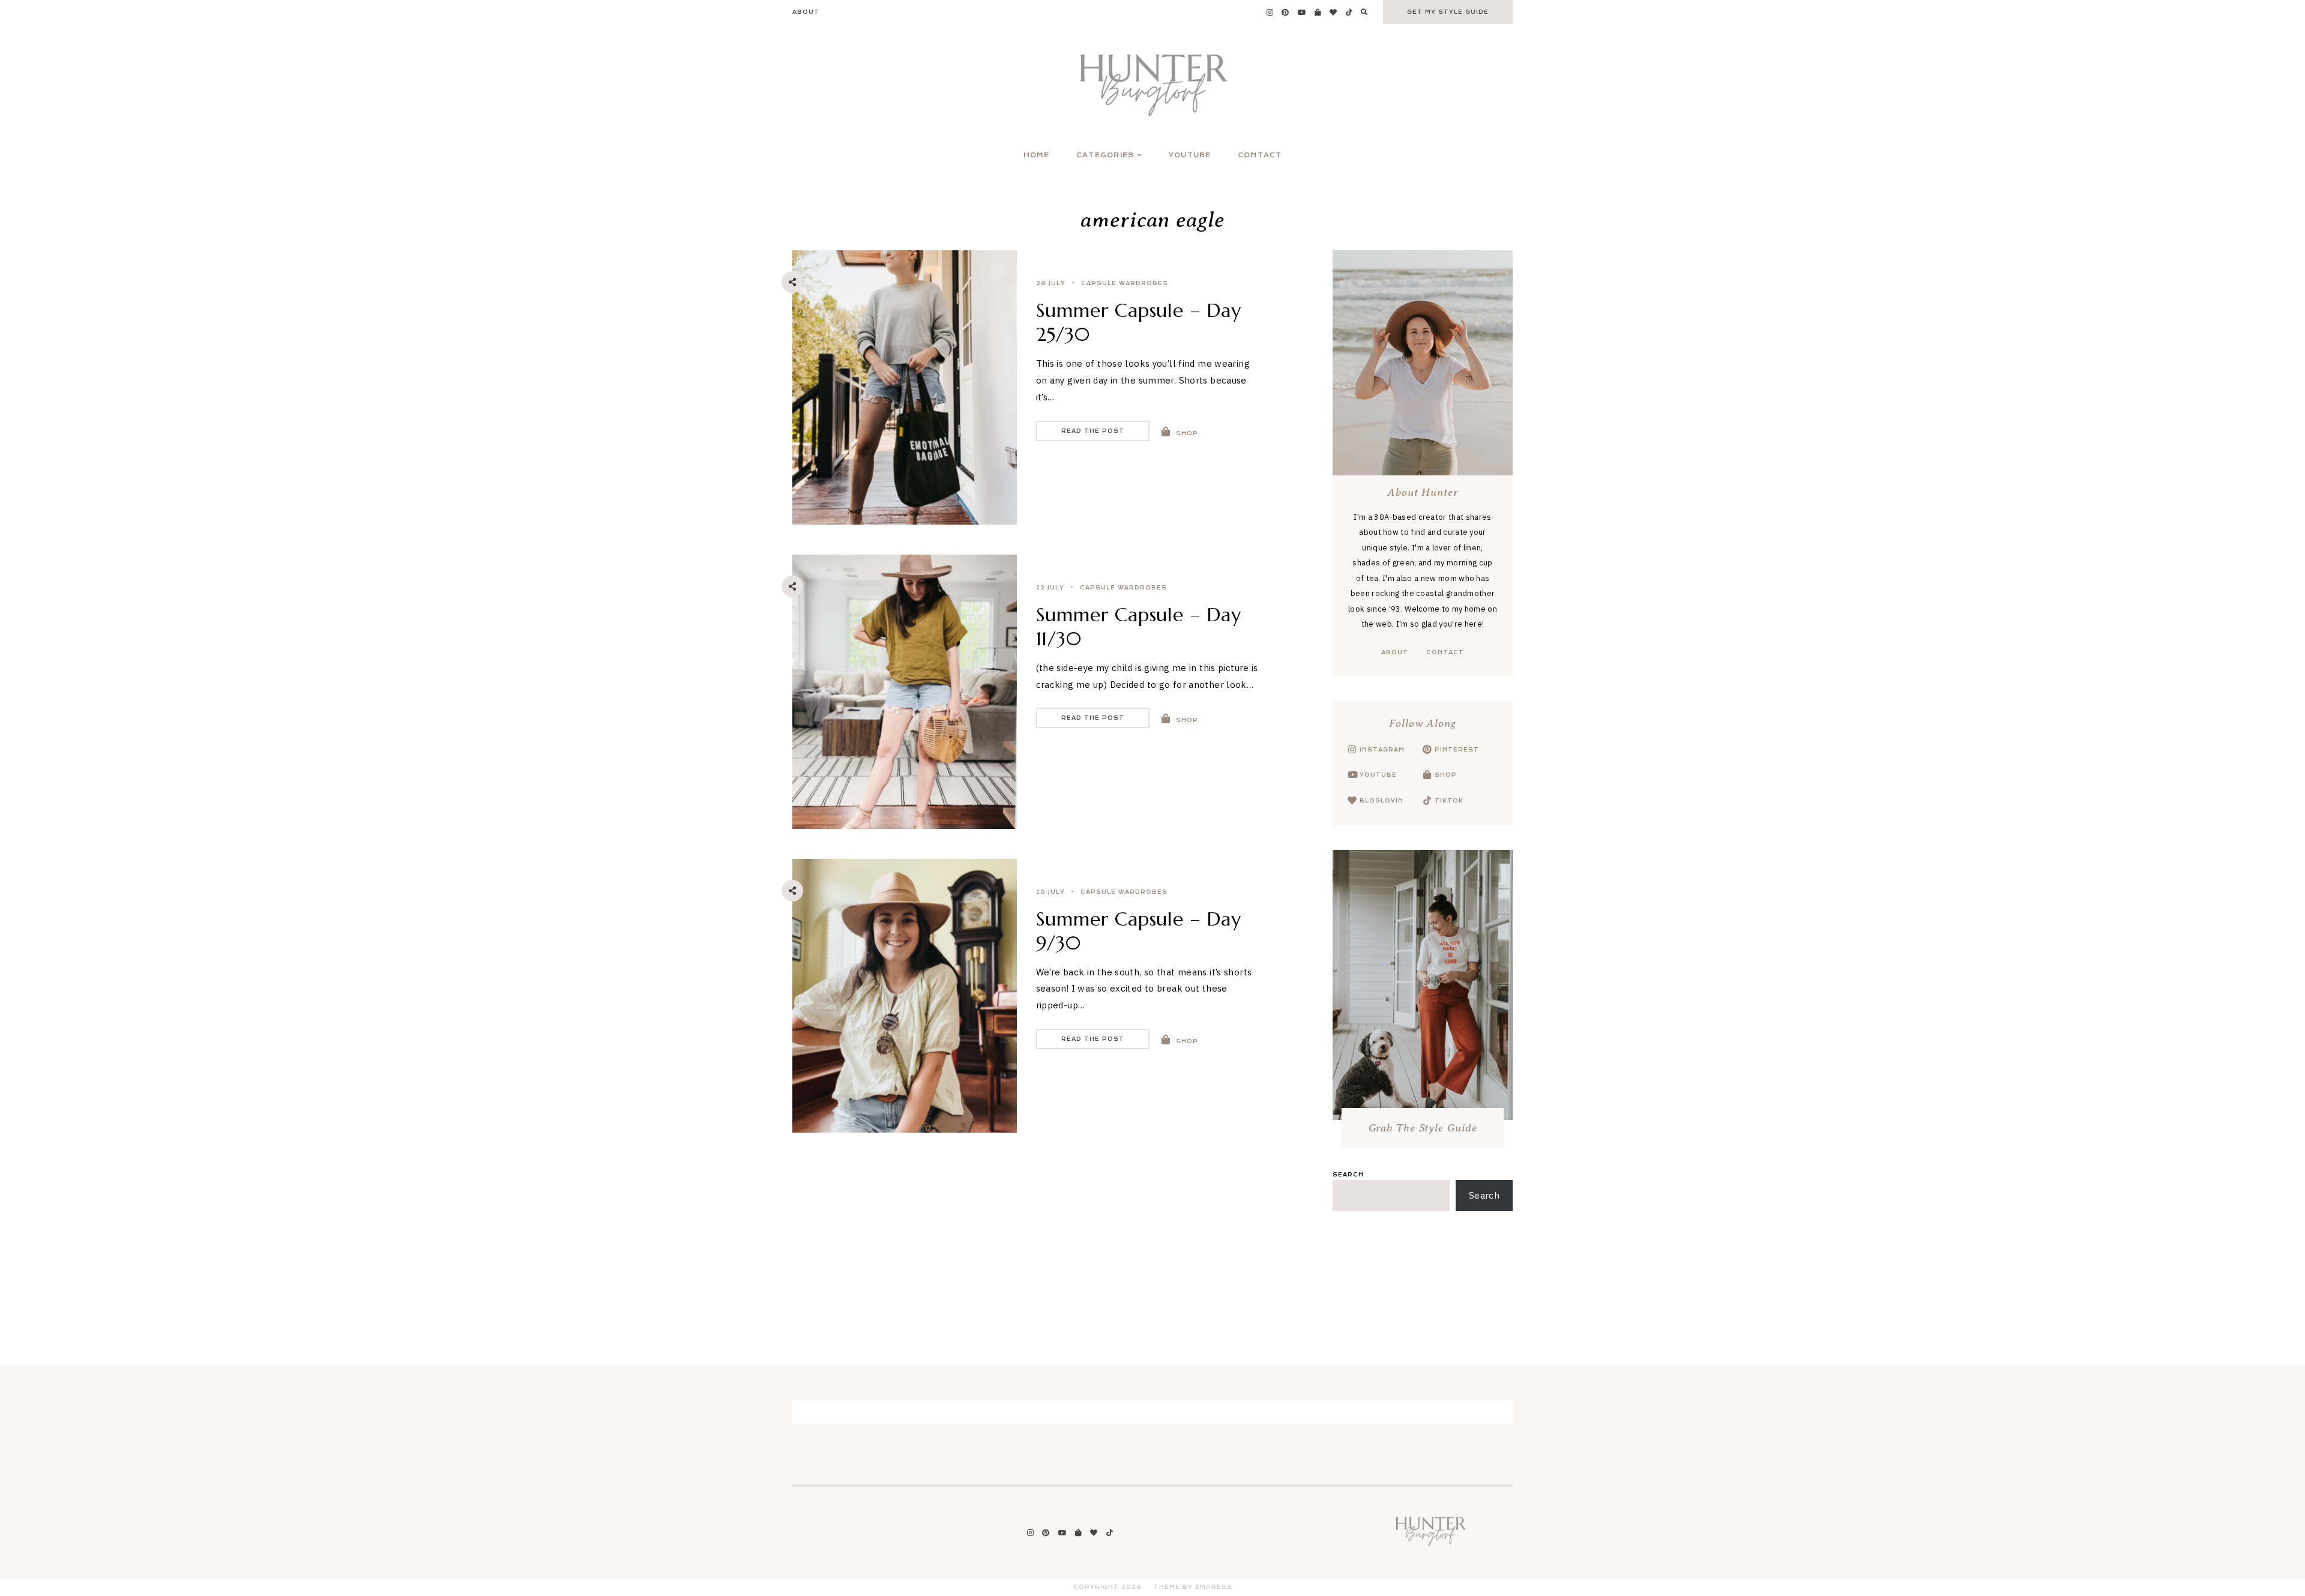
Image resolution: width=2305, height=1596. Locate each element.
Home (1037, 155)
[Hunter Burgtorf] (1430, 1545)
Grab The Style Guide (1423, 1128)
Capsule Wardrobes (1125, 283)
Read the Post (1093, 431)
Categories (1106, 155)
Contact (1260, 155)
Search (1348, 1175)
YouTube (1190, 155)
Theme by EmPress (1193, 1587)
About (806, 12)
